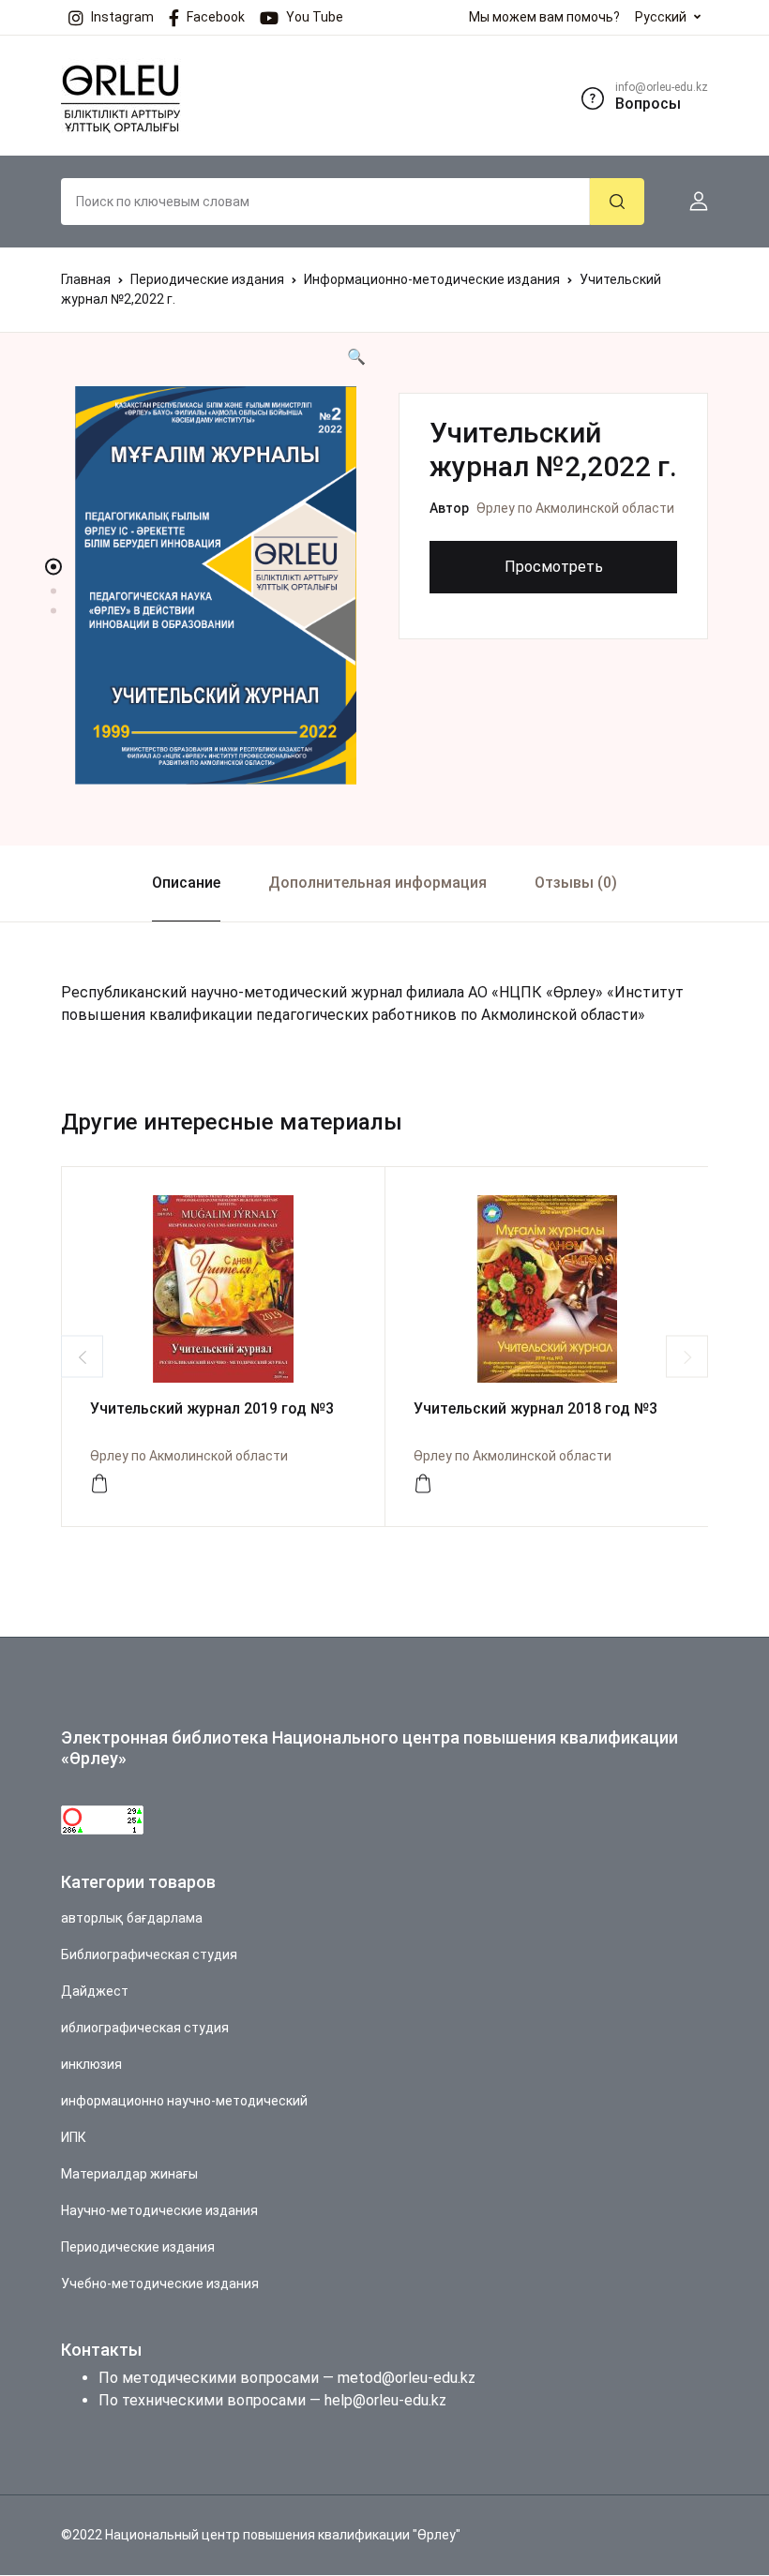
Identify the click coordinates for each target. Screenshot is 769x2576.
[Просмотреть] (99, 1484)
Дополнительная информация (377, 883)
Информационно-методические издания (432, 279)
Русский (661, 17)
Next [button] (687, 1357)
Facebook (216, 17)
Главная (86, 279)
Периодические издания (207, 279)
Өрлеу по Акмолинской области (575, 508)
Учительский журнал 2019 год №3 (212, 1408)
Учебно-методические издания (160, 2284)
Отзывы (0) (576, 883)
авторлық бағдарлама (132, 1918)
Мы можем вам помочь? (544, 17)
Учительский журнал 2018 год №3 (535, 1408)
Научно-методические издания (159, 2210)
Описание (186, 883)
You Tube (315, 17)
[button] (691, 202)
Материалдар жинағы (129, 2174)
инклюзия (91, 2064)
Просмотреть (554, 567)
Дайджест (95, 1991)
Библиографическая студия (149, 1954)
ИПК (74, 2137)
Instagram (122, 17)
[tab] (186, 884)
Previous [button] (82, 1357)
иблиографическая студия (145, 2028)
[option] (216, 585)
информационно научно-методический (184, 2101)
